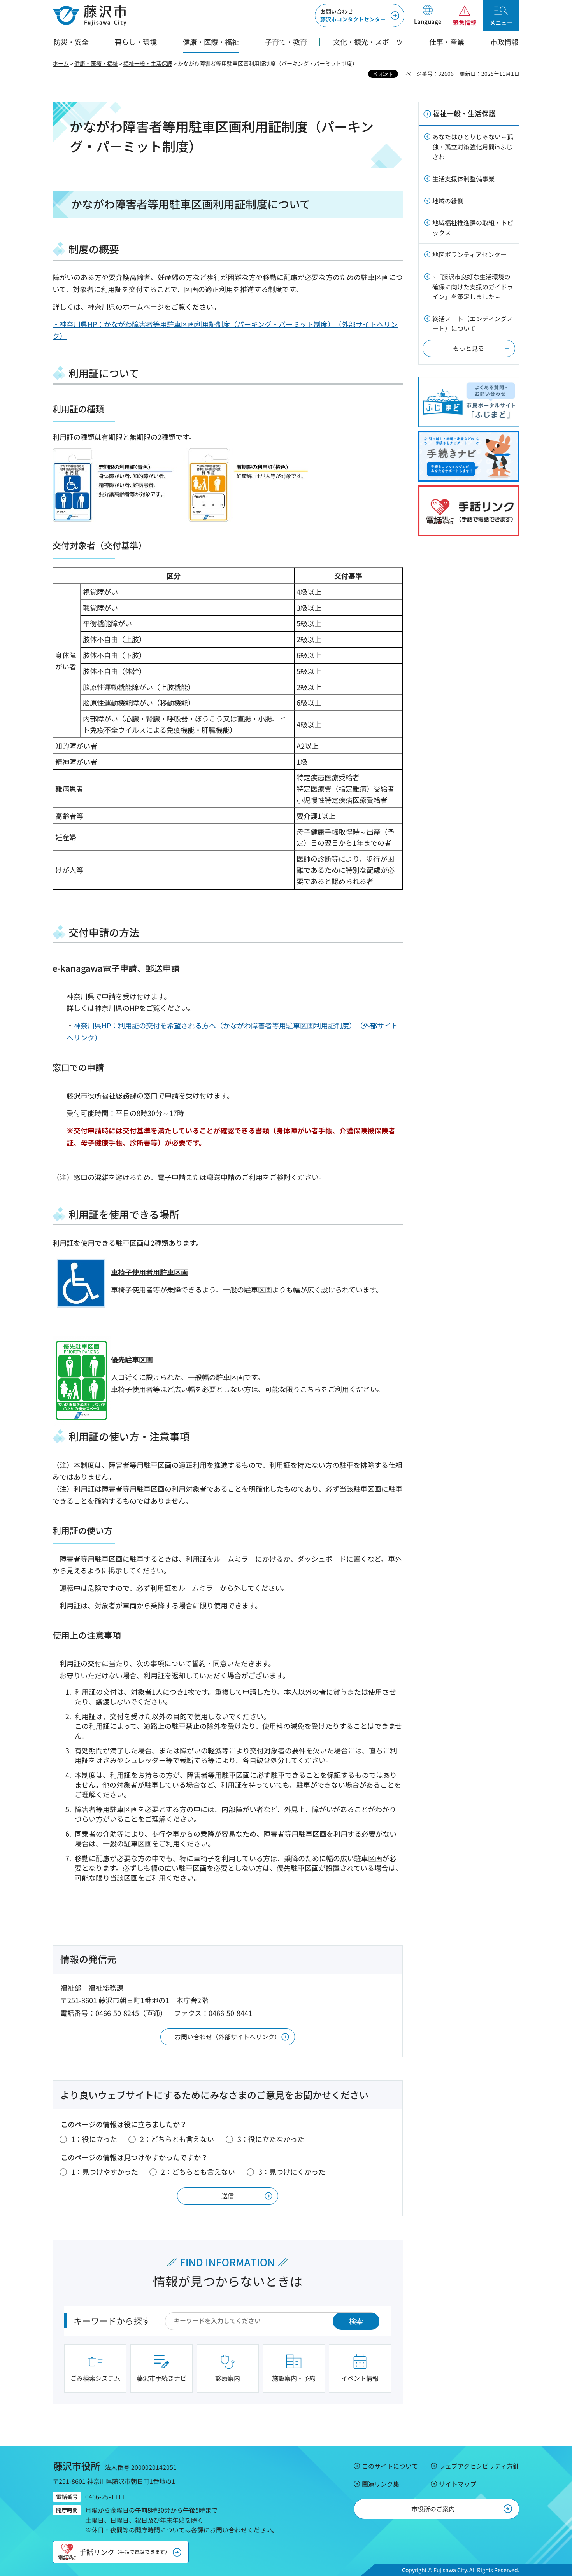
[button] (427, 16)
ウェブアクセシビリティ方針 (479, 2466)
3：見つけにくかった (292, 2171)
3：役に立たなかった (271, 2139)
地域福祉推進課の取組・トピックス (473, 228)
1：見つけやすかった (105, 2171)
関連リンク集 (381, 2484)
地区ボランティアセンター (469, 254)
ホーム (61, 63)
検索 (356, 2321)
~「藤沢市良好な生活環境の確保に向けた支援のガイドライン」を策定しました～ (473, 286)
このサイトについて (390, 2466)
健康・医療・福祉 (96, 63)
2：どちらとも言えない (177, 2139)
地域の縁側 (448, 201)
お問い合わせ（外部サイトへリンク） (228, 2037)
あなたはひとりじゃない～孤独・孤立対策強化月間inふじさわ (473, 146)
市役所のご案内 (433, 2509)
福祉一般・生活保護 (148, 63)
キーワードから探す (112, 2320)
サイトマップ (458, 2484)
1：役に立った (94, 2139)
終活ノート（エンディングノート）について (473, 324)
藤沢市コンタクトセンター (353, 15)
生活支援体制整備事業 (463, 179)
